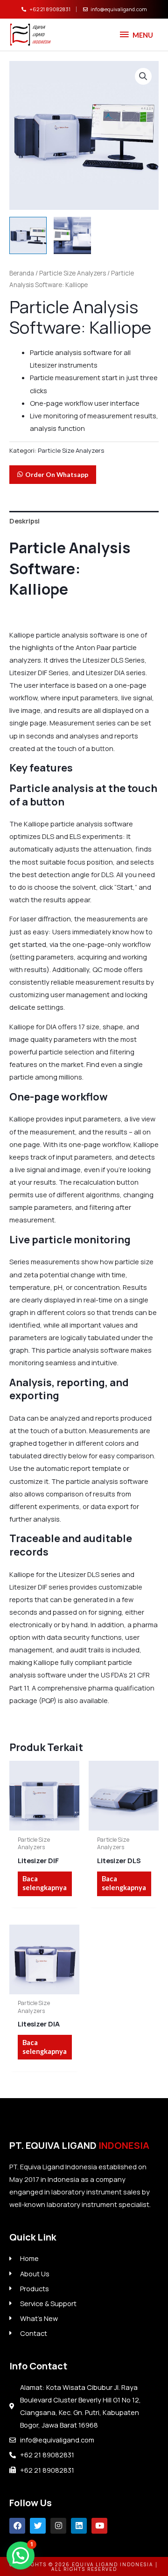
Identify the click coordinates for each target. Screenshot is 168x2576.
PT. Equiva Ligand (79, 2145)
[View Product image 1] (28, 235)
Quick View (45, 1823)
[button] (143, 76)
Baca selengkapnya (45, 1883)
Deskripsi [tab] (24, 521)
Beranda (22, 273)
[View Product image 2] (72, 235)
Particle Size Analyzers (73, 273)
